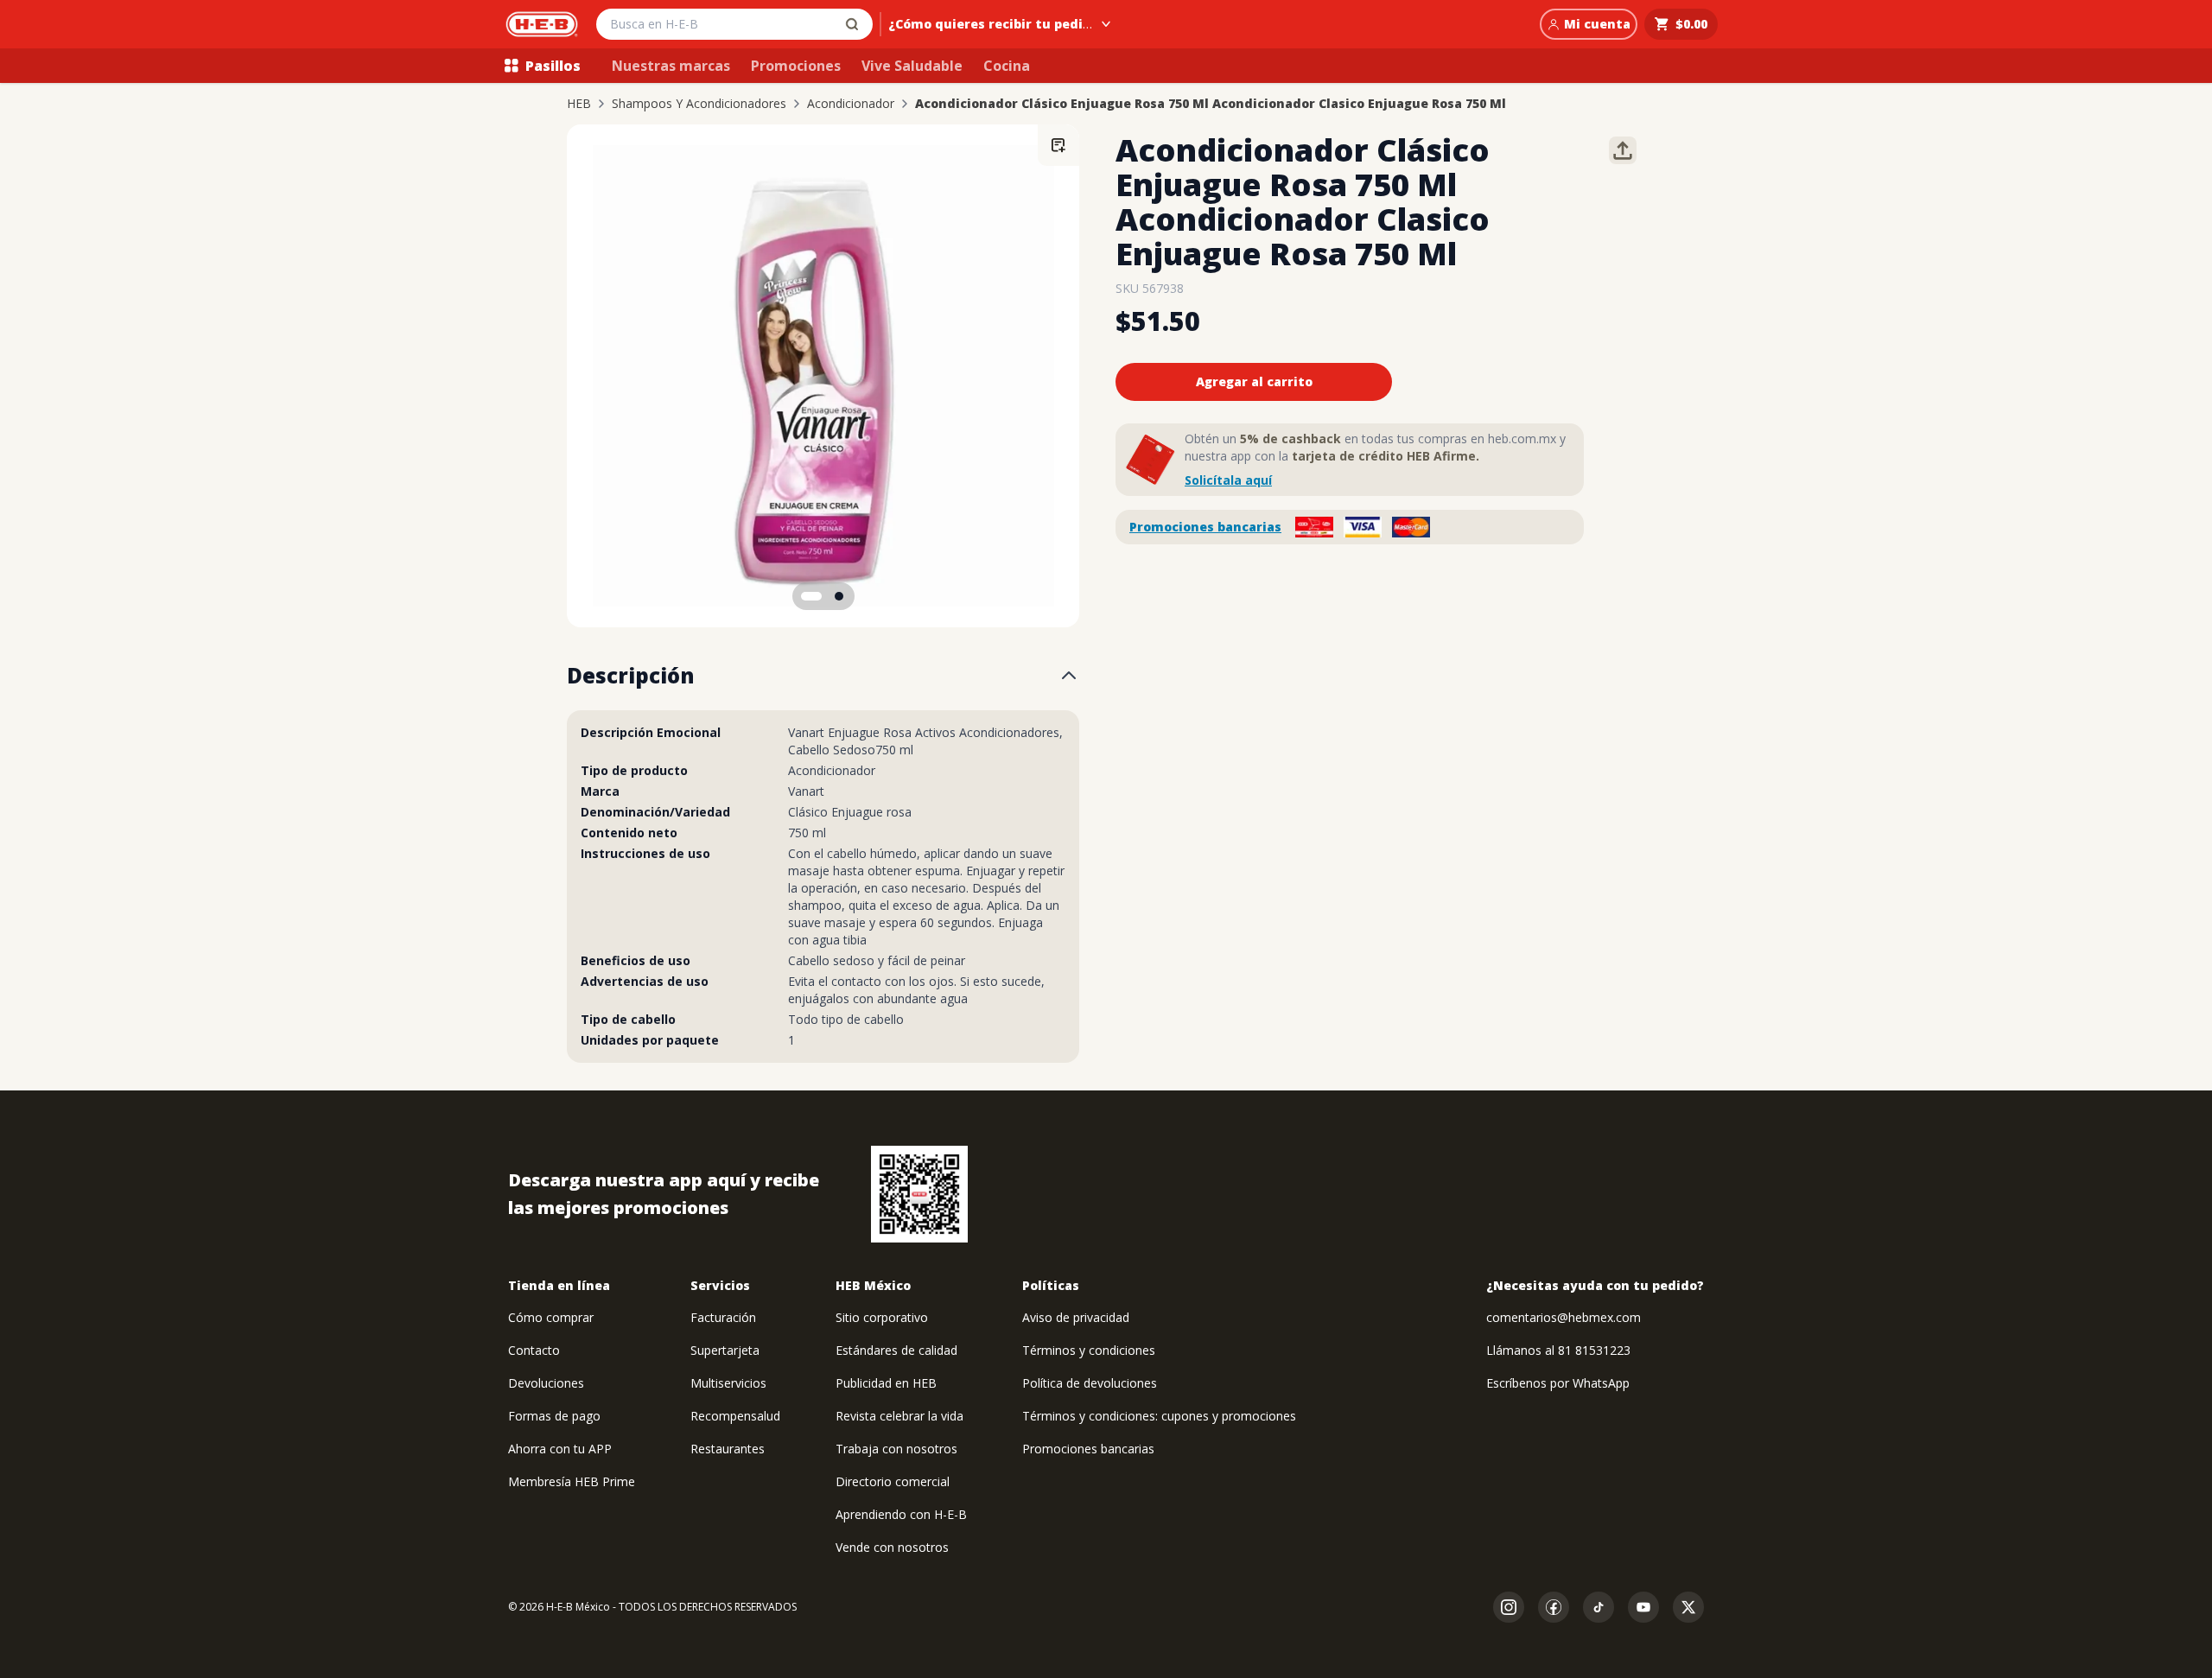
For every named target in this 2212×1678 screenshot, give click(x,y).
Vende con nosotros (892, 1547)
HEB (579, 104)
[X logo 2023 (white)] (1688, 1607)
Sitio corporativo (882, 1317)
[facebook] (1554, 1607)
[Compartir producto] (1623, 150)
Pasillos (553, 66)
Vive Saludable (912, 66)
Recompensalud (735, 1416)
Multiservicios (728, 1383)
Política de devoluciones (1090, 1383)
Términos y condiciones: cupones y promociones (1159, 1416)
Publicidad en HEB (886, 1383)
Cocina (1007, 66)
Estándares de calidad (896, 1350)
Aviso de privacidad (1076, 1317)
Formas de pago (554, 1416)
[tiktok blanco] (1599, 1607)
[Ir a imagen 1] (811, 596)
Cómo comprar (551, 1317)
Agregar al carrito (1254, 381)
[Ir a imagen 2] (839, 596)
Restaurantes (728, 1449)
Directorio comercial (893, 1481)
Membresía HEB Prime (572, 1481)
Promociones (796, 66)
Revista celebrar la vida (899, 1416)
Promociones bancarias (1205, 527)
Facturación (723, 1317)
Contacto (534, 1350)
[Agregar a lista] (1058, 145)
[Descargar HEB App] (919, 1194)
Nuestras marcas (671, 66)
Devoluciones (546, 1383)
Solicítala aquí (1228, 480)
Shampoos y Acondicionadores (699, 104)
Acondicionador (851, 104)
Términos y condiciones (1089, 1350)
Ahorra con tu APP (560, 1449)
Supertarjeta (725, 1350)
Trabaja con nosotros (896, 1449)
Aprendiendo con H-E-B (901, 1514)
